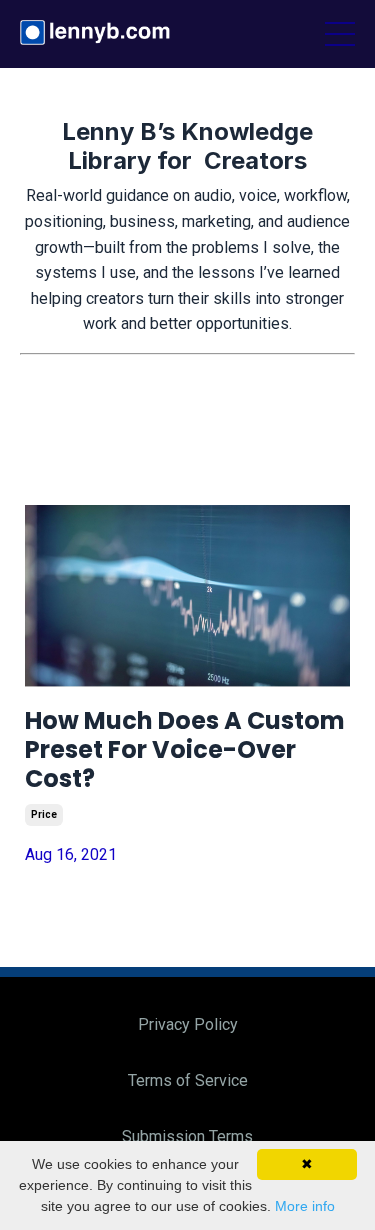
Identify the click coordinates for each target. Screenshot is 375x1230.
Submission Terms (187, 1136)
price (44, 814)
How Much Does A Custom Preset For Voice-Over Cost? (185, 750)
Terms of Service (188, 1080)
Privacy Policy (188, 1024)
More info (305, 1206)
